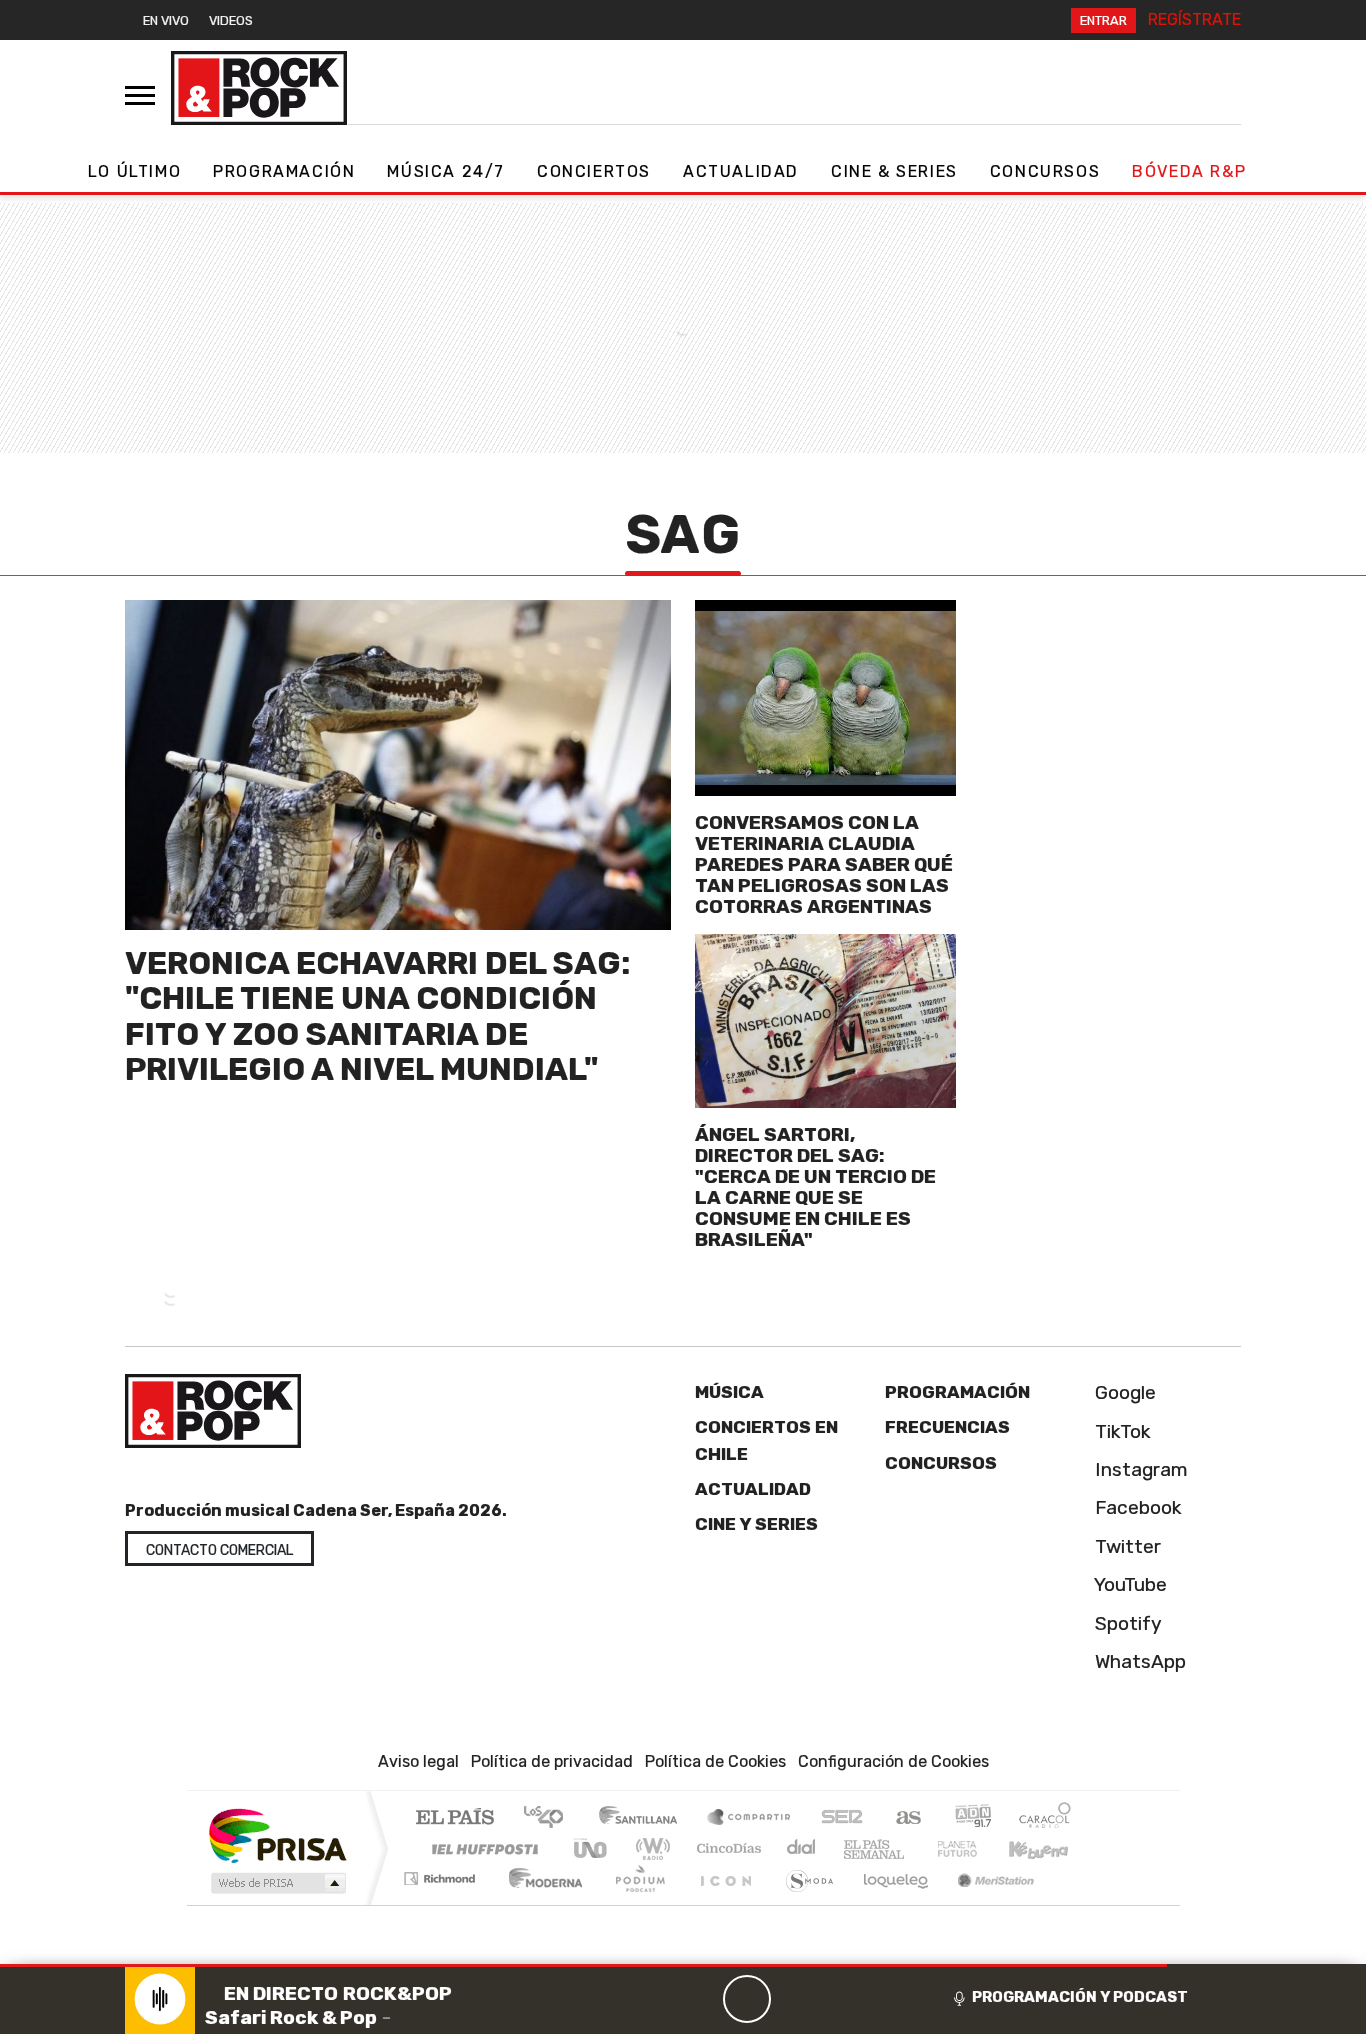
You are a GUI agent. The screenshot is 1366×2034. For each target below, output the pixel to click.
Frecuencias (947, 1427)
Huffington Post (481, 1848)
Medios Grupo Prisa (276, 1883)
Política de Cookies (715, 1761)
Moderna (540, 1903)
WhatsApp (1138, 1661)
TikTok (1120, 1431)
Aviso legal (418, 1761)
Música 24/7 (446, 171)
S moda (803, 1903)
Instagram (1139, 1469)
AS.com (905, 1818)
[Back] (651, 1999)
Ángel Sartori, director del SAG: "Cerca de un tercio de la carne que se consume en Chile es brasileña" (815, 1187)
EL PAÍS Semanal (856, 1848)
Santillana (644, 1818)
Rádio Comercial (1074, 1903)
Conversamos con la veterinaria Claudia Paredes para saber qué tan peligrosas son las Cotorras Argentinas (824, 864)
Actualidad (741, 171)
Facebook (1136, 1507)
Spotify (1126, 1623)
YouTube (1128, 1584)
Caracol (1045, 1818)
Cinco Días (726, 1848)
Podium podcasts (442, 1873)
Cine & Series (894, 171)
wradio (649, 1848)
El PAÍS (454, 1818)
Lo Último (134, 171)
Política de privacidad (552, 1761)
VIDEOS (231, 20)
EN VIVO (166, 20)
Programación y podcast (1080, 1997)
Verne (915, 1848)
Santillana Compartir (750, 1818)
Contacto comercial (219, 1550)
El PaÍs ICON (722, 1903)
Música (729, 1392)
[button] (583, 1965)
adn (971, 1818)
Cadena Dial (976, 1848)
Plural (634, 1903)
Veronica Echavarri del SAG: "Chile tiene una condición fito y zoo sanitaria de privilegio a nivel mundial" (377, 1016)
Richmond (442, 1903)
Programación (284, 171)
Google (1123, 1392)
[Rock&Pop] (259, 88)
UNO (592, 1848)
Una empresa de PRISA (277, 1834)
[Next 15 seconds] (795, 1999)
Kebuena (1048, 1848)
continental (802, 1848)
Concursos (1045, 171)
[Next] (843, 1999)
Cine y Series (756, 1524)
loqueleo (889, 1903)
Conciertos (594, 171)
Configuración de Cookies (893, 1761)
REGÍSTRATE (1194, 19)
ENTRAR (1103, 20)
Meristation (985, 1903)
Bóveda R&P (1189, 171)
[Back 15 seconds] (699, 1999)
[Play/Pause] (747, 1999)
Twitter (1125, 1546)
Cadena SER (842, 1818)
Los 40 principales (550, 1818)
